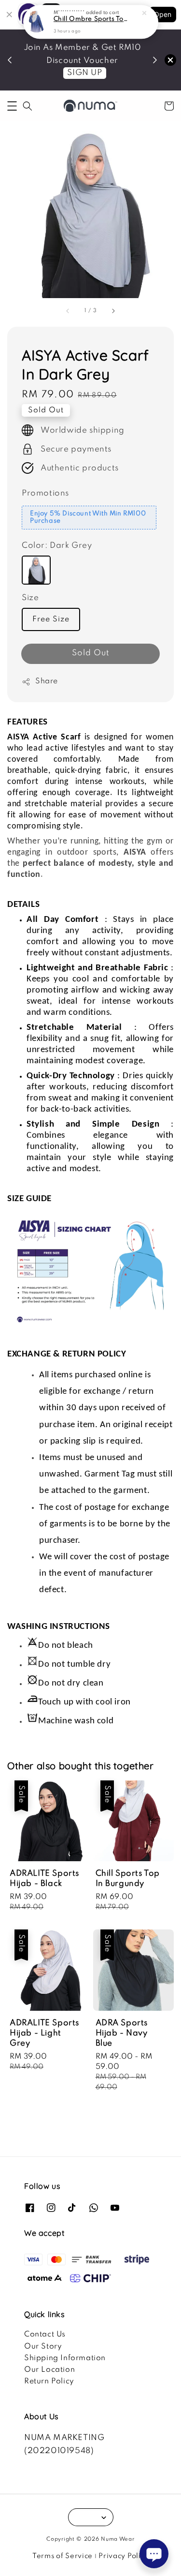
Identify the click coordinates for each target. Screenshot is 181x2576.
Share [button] (47, 681)
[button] (12, 106)
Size (30, 598)
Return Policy (49, 2381)
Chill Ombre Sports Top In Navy (91, 11)
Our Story (43, 2347)
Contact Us (45, 2335)
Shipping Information (65, 2358)
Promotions (45, 493)
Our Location (49, 2370)
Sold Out (91, 653)
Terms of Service (63, 2556)
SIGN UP (84, 73)
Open (163, 14)
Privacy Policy (124, 2556)
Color (57, 546)
